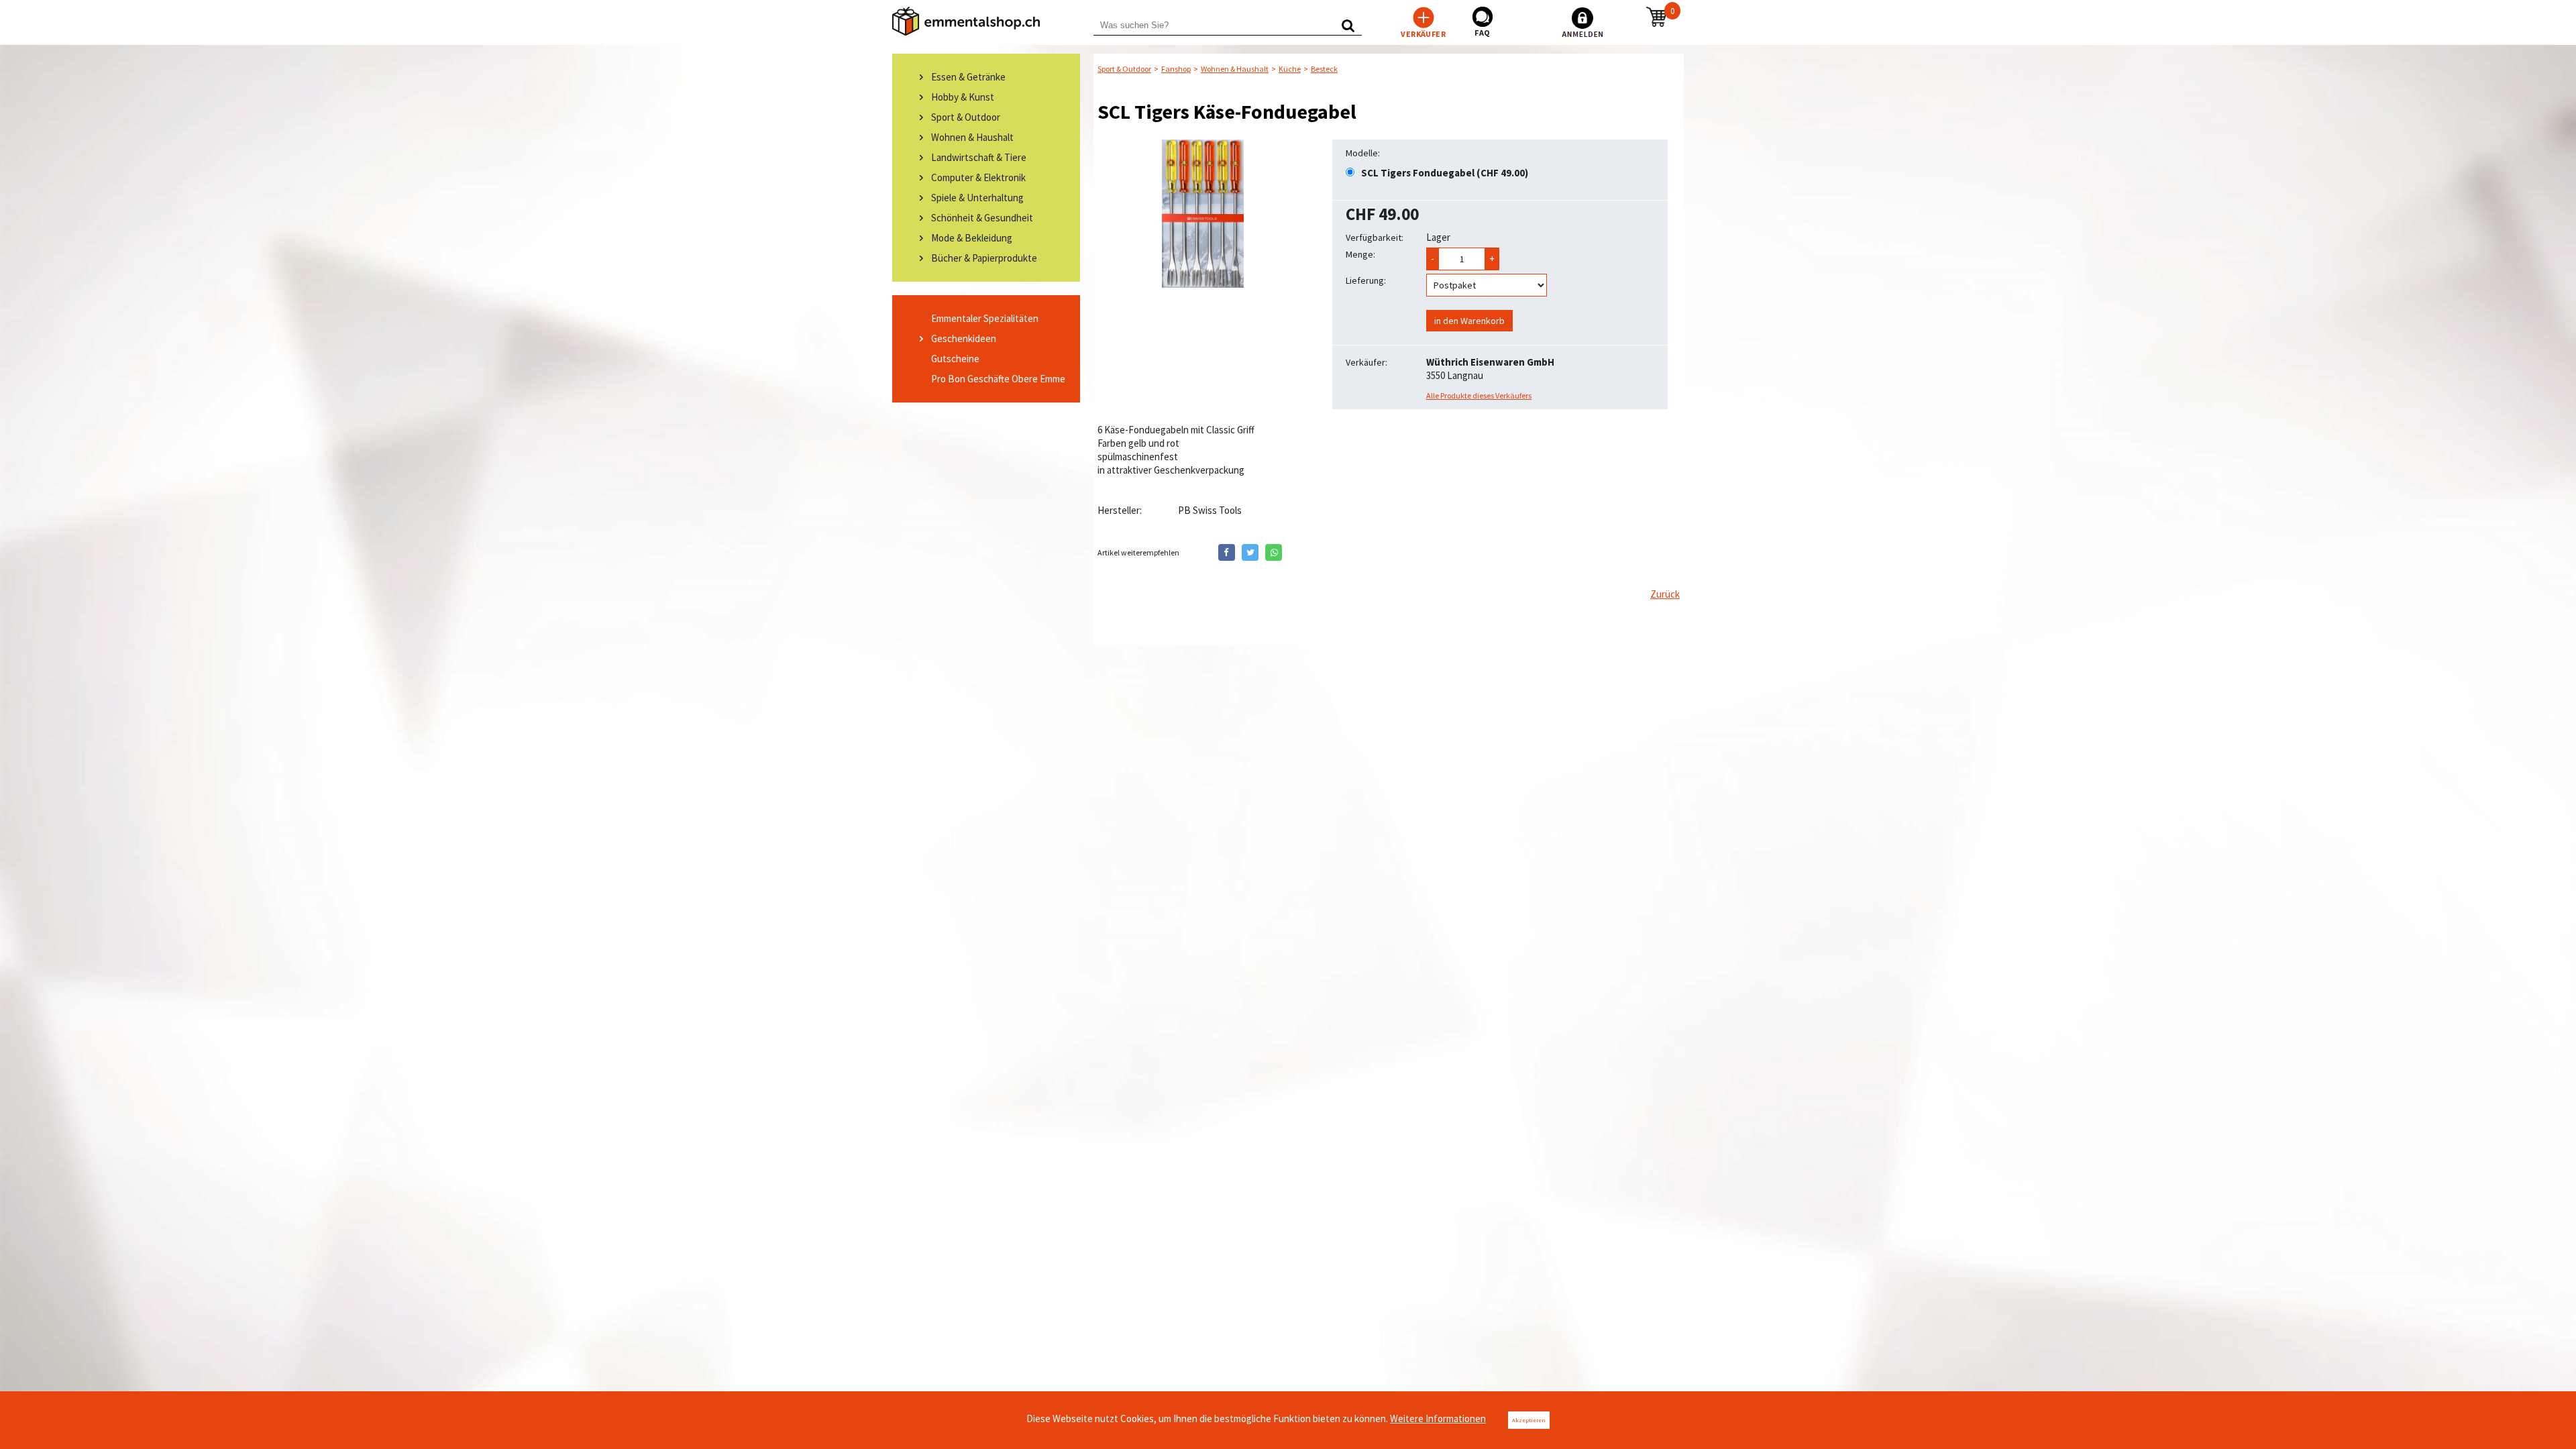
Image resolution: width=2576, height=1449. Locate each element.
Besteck (1324, 69)
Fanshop (1176, 69)
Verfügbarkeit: (1375, 237)
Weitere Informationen (1438, 1418)
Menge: (1360, 254)
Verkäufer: (1366, 362)
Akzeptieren (1529, 1420)
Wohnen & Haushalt (1235, 69)
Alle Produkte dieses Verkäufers (1479, 395)
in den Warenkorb (1469, 321)
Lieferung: (1366, 280)
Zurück (1665, 594)
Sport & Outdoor (1124, 69)
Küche (1290, 69)
